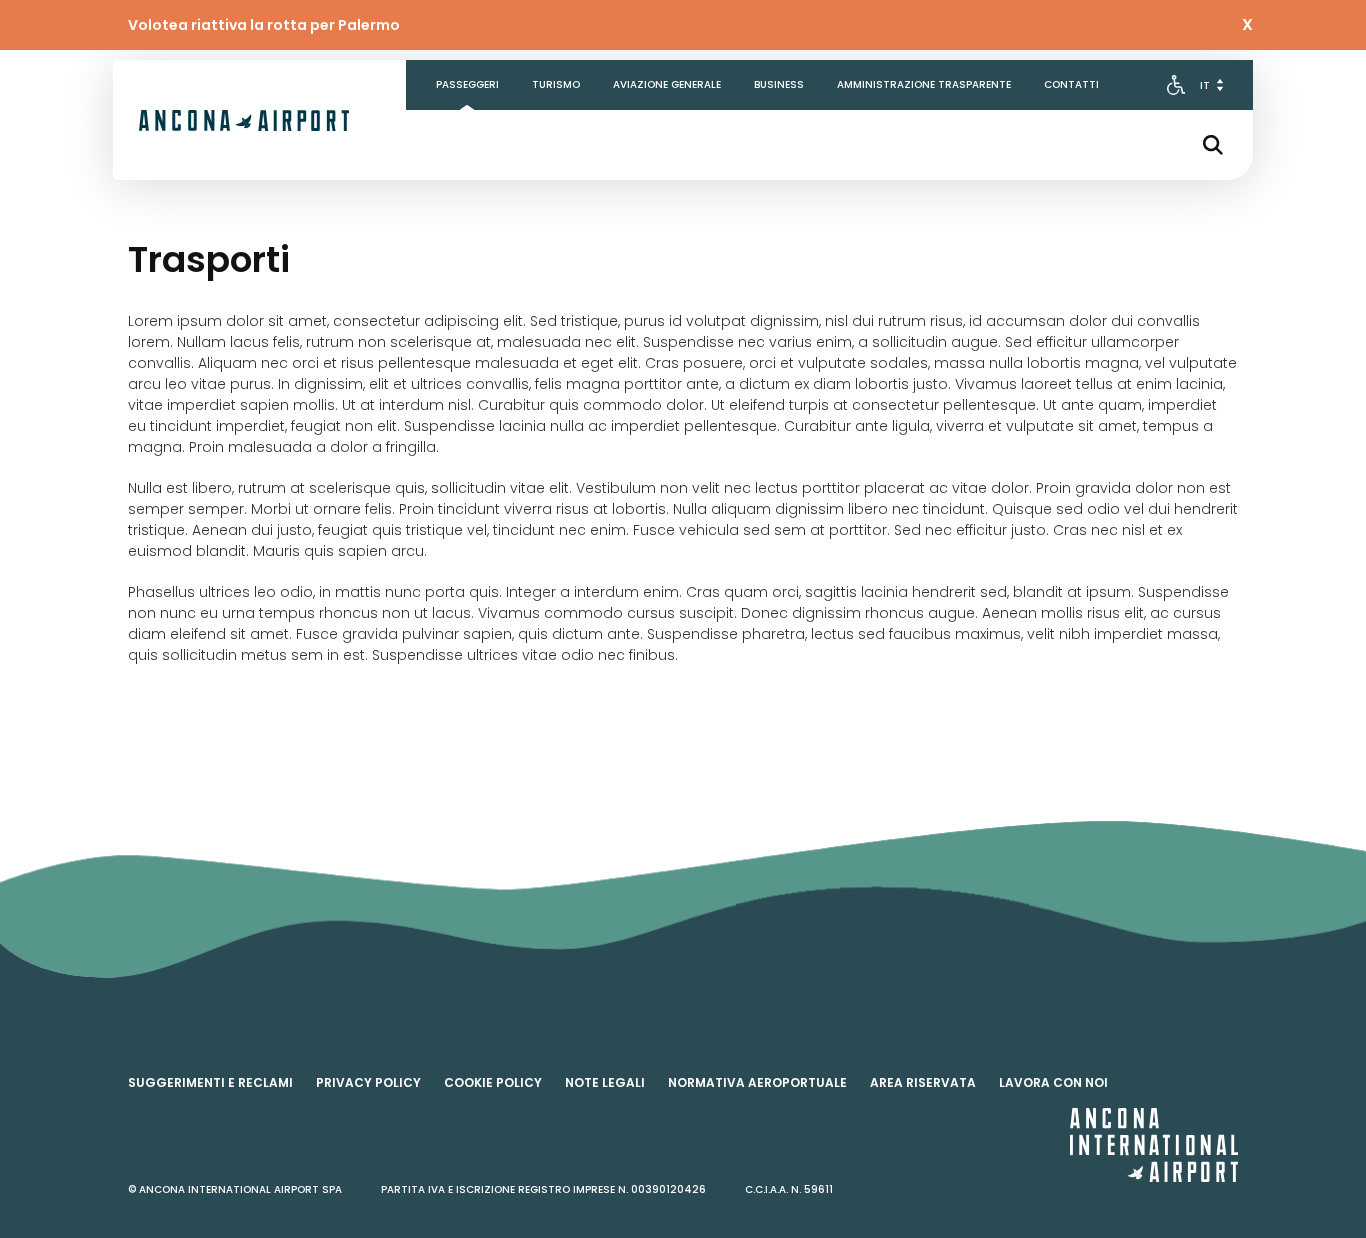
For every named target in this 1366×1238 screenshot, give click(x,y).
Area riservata (923, 1082)
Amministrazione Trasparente (924, 84)
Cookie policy (493, 1082)
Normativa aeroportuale (757, 1082)
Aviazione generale (667, 84)
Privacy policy (368, 1082)
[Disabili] (1176, 85)
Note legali (605, 1082)
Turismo (556, 84)
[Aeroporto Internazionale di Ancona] (244, 120)
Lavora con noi (1053, 1082)
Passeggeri (467, 84)
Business (779, 84)
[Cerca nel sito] (1213, 145)
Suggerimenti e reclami (210, 1082)
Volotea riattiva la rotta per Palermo (264, 25)
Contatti (1071, 84)
